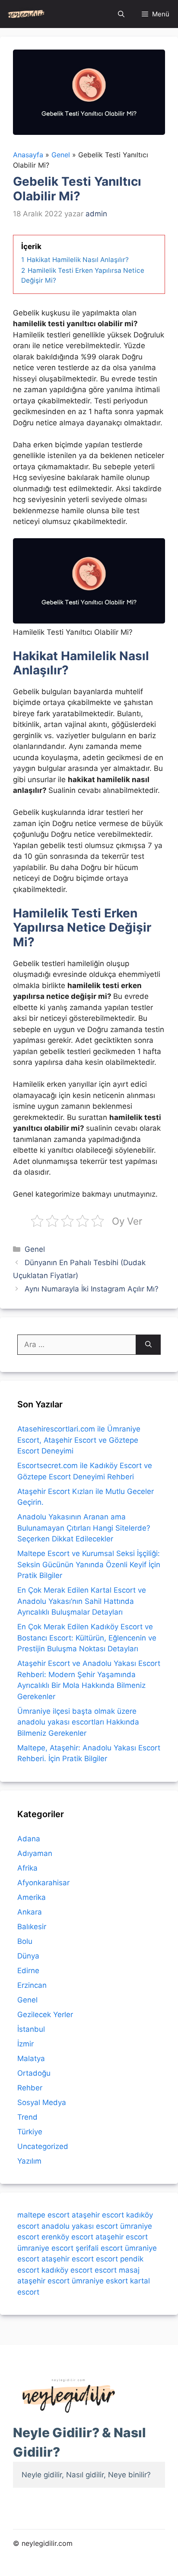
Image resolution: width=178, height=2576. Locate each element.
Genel (35, 1249)
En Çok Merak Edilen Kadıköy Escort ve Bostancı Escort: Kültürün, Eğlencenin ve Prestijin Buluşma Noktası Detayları (87, 1638)
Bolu (25, 1941)
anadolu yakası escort (80, 2226)
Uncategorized (43, 2146)
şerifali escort (99, 2248)
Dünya (28, 1956)
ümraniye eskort (100, 2281)
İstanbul (31, 2029)
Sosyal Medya (42, 2102)
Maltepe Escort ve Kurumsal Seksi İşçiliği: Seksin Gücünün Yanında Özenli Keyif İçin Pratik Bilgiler (89, 1564)
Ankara (30, 1912)
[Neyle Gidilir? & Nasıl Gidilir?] (26, 14)
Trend (27, 2117)
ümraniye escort (45, 2248)
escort (107, 2259)
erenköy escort (67, 2237)
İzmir (25, 2044)
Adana (29, 1839)
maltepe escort (43, 2215)
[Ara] (148, 1345)
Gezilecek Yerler (45, 2015)
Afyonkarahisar (43, 1883)
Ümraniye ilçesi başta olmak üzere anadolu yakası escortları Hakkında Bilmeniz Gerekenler (78, 1722)
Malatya (31, 2058)
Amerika (32, 1897)
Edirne (28, 1971)
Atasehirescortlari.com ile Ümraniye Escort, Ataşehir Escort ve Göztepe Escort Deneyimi (79, 1440)
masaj (129, 2270)
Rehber (30, 2088)
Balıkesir (32, 1927)
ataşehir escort (98, 2215)
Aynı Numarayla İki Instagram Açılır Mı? (92, 1289)
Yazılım (29, 2161)
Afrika (27, 1868)
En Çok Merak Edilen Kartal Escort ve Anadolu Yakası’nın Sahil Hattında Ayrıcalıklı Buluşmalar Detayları (82, 1601)
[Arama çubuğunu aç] (121, 14)
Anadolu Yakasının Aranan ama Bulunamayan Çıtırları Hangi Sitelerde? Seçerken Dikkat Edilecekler (84, 1528)
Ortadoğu (34, 2073)
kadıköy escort (67, 2270)
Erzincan (32, 1985)
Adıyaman (35, 1853)
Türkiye (30, 2132)
